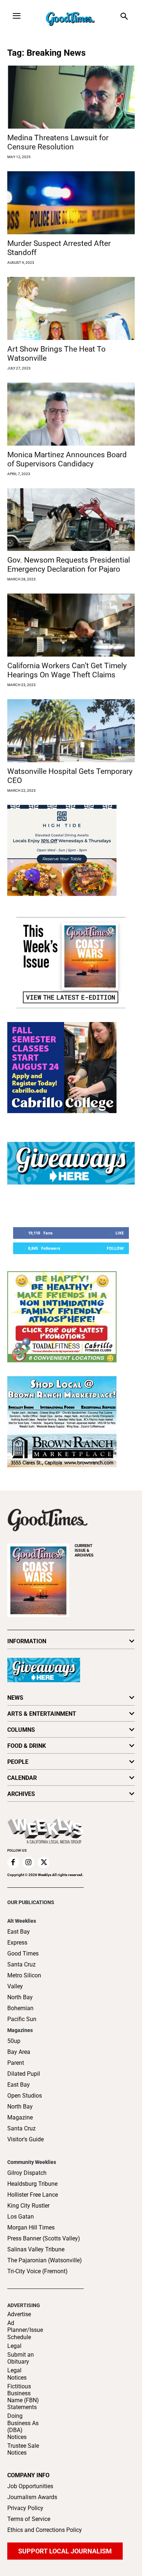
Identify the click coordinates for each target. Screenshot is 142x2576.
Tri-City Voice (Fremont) (38, 2271)
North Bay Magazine (20, 2112)
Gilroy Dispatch (27, 2173)
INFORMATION (27, 1641)
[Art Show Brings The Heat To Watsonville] (71, 308)
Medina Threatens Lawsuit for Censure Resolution (58, 142)
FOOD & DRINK (27, 1746)
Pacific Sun (22, 2019)
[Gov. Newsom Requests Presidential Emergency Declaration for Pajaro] (71, 520)
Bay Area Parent (19, 2057)
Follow (115, 1248)
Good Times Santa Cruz (23, 1959)
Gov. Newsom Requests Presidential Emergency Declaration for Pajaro (69, 565)
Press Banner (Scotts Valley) (44, 2238)
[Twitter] (44, 1863)
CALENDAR (22, 1778)
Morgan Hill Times (31, 2227)
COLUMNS (21, 1730)
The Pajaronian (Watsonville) (45, 2260)
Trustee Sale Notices (23, 2449)
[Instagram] (28, 1863)
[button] (124, 17)
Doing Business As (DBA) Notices (23, 2426)
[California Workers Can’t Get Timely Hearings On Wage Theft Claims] (71, 625)
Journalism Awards (32, 2497)
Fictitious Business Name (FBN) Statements (23, 2397)
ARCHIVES (84, 1551)
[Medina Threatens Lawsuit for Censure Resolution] (71, 97)
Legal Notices (17, 2374)
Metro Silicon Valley (24, 1981)
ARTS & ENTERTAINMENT (42, 1714)
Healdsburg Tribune (32, 2184)
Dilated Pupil (24, 2074)
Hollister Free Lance (33, 2195)
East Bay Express (19, 1937)
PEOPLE (18, 1762)
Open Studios (25, 2096)
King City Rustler (28, 2206)
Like (120, 1233)
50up (14, 2041)
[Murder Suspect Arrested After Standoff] (71, 203)
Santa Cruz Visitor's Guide (25, 2134)
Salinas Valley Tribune (36, 2249)
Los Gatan (21, 2217)
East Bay (19, 2085)
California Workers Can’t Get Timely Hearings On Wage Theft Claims (67, 670)
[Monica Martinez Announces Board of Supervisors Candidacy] (71, 414)
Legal (14, 2346)
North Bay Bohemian (20, 2003)
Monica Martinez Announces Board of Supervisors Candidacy (67, 459)
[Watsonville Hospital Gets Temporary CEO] (71, 731)
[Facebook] (13, 1863)
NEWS (15, 1698)
